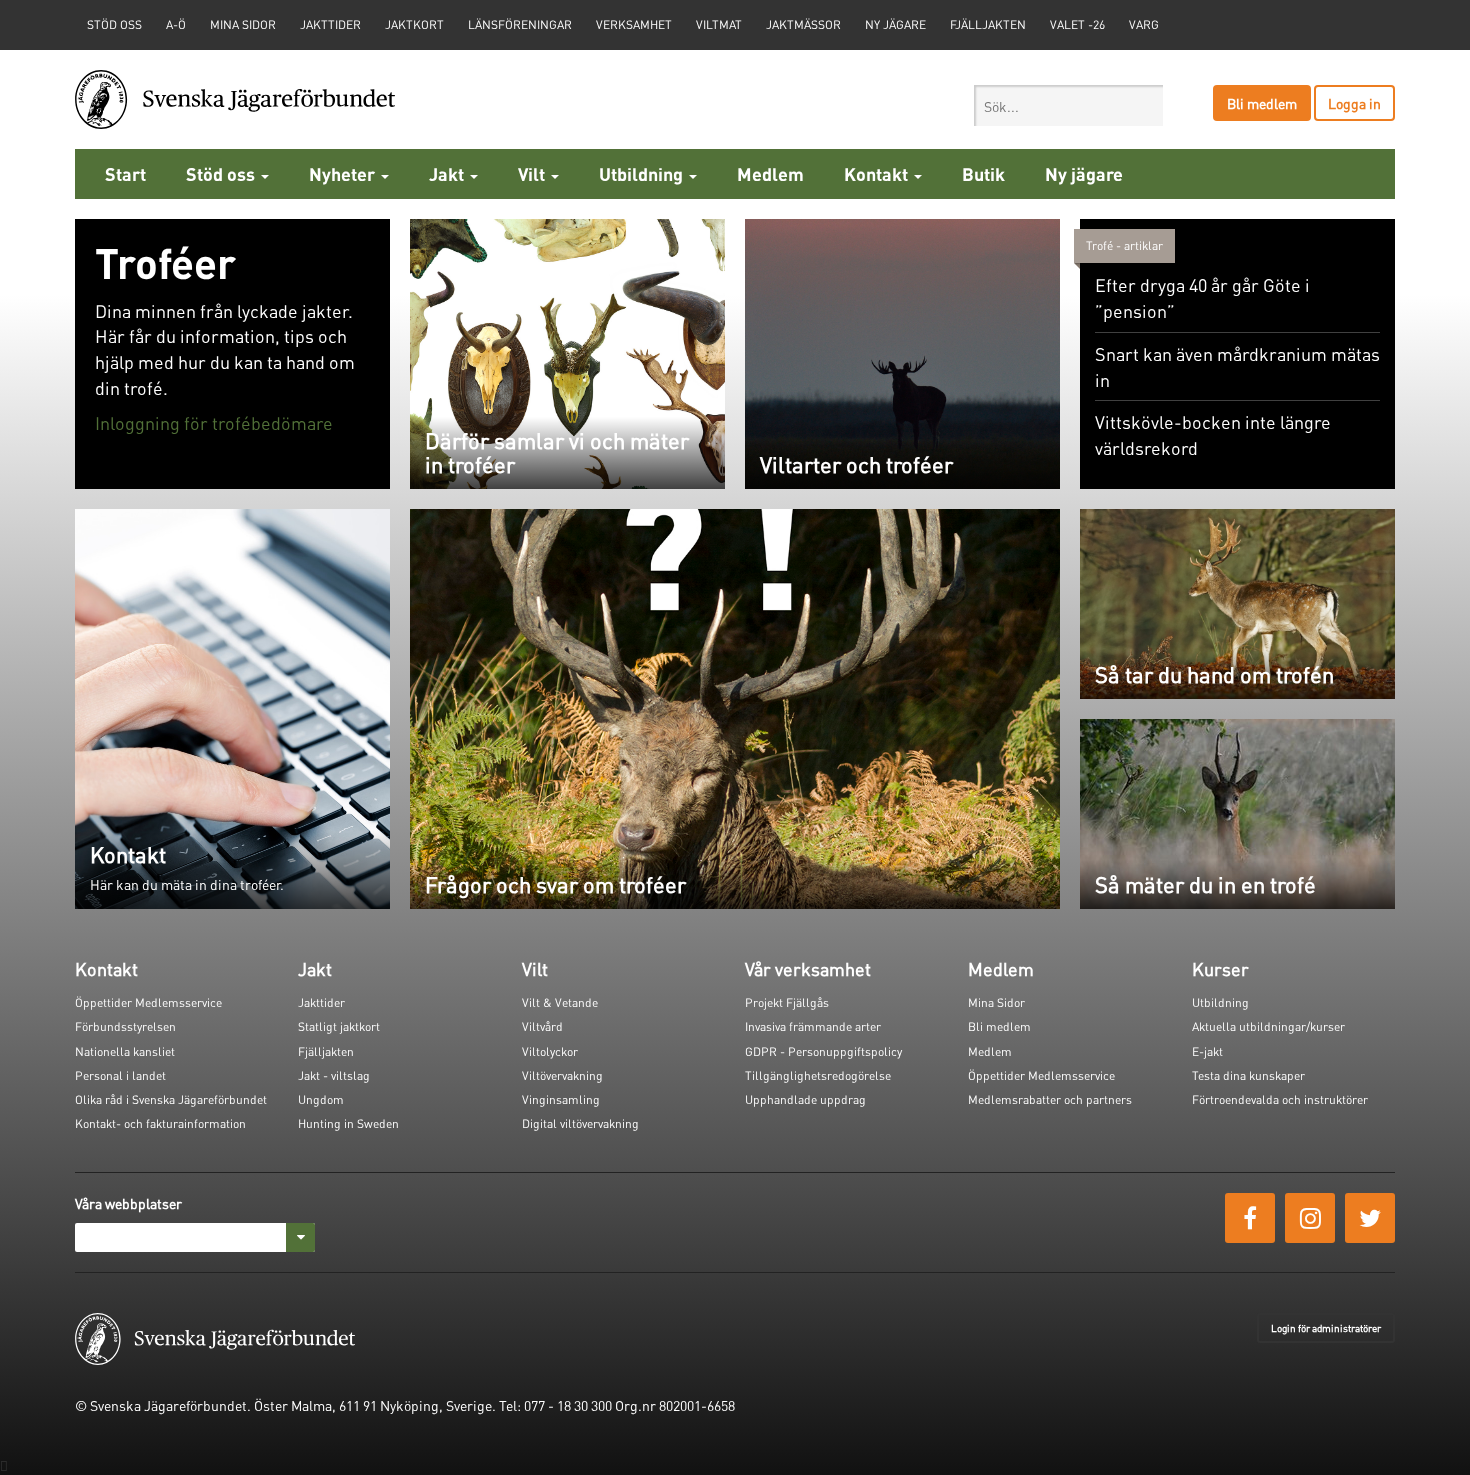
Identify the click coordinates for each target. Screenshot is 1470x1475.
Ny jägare (895, 24)
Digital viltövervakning (580, 1123)
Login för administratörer (1326, 1328)
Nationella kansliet (125, 1051)
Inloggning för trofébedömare (214, 422)
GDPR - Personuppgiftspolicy (823, 1051)
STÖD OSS (114, 24)
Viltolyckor (550, 1051)
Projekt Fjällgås (787, 1002)
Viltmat (719, 24)
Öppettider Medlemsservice (148, 1002)
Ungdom (321, 1099)
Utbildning (643, 173)
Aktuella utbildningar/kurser (1268, 1026)
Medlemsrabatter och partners (1050, 1099)
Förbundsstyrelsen (125, 1026)
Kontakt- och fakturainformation (160, 1123)
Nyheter (344, 173)
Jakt (448, 173)
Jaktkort (414, 24)
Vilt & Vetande (560, 1002)
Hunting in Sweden (348, 1123)
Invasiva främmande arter (813, 1026)
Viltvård (542, 1026)
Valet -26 (1077, 24)
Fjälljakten (988, 24)
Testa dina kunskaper (1248, 1075)
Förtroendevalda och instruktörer (1280, 1099)
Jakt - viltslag (334, 1075)
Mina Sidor (996, 1002)
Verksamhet (634, 24)
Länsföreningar (520, 24)
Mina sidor (243, 24)
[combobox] (1068, 105)
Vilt (533, 173)
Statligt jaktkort (339, 1026)
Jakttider (330, 24)
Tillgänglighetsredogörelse (818, 1075)
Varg (1144, 24)
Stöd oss (222, 173)
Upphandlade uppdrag (805, 1099)
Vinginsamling (561, 1099)
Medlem (770, 173)
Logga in (1354, 103)
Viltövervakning (562, 1075)
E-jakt (1207, 1051)
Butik (983, 173)
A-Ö (176, 24)
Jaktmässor (803, 24)
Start (125, 173)
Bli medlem (1262, 103)
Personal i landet (120, 1075)
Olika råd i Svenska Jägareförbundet (171, 1099)
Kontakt (878, 173)
